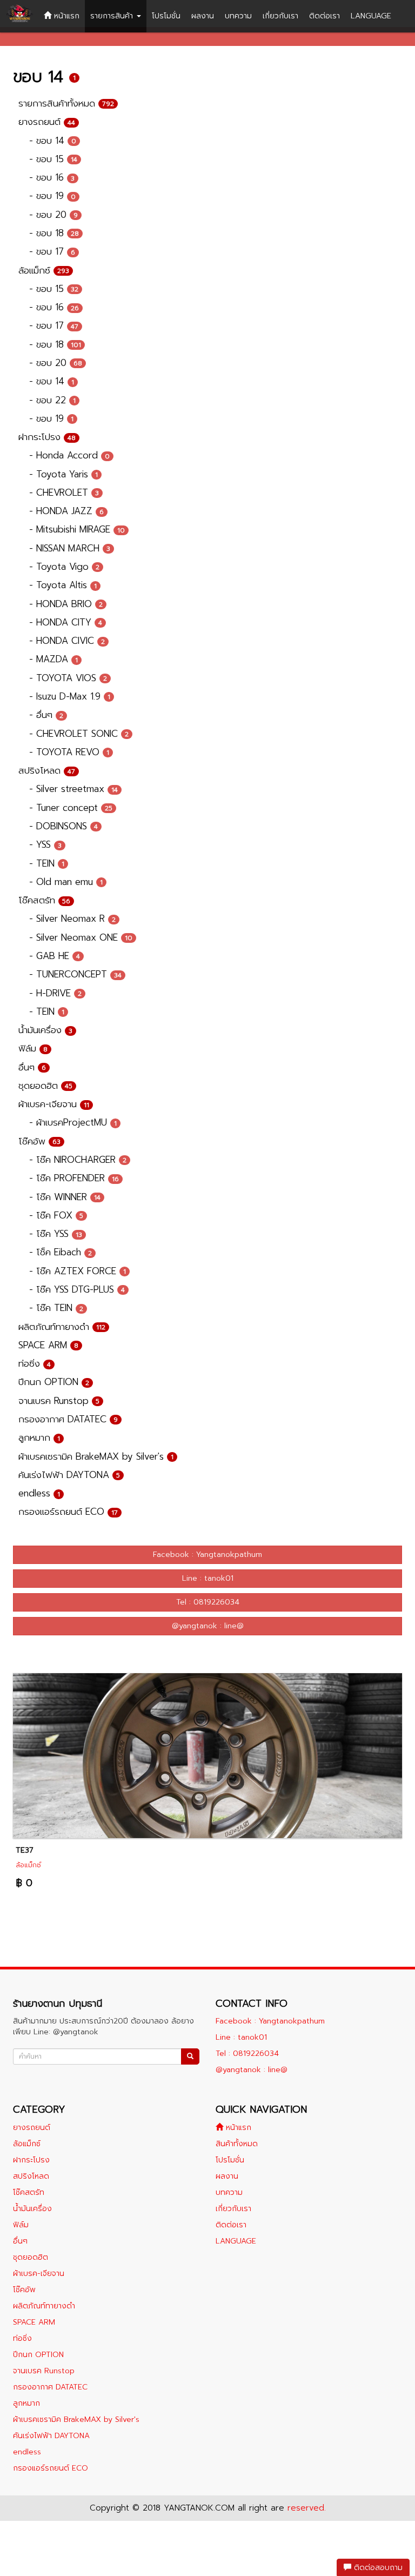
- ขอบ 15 (53, 159)
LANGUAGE (371, 16)
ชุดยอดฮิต (45, 1086)
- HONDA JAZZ (66, 511)
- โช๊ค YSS (56, 1234)
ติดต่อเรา (324, 16)
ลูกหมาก (39, 1437)
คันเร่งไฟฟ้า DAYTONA (69, 1475)
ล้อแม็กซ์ (44, 270)
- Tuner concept (71, 808)
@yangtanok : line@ (208, 1626)
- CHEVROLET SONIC (79, 734)
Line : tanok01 (208, 1578)
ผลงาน (203, 16)
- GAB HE (55, 956)
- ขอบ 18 (54, 233)
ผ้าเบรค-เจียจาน (54, 1104)
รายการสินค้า (113, 16)
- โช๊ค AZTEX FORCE (78, 1271)
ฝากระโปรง (47, 437)
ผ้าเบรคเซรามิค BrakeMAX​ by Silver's (96, 1456)
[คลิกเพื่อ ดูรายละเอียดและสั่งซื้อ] (207, 1755)
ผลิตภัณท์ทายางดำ (62, 1327)
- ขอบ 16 (52, 177)
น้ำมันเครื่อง (45, 1030)
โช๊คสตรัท (44, 900)
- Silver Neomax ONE (81, 937)
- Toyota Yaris (63, 474)
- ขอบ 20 (53, 215)
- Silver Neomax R (72, 918)
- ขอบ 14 (53, 141)
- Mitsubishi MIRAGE (77, 529)
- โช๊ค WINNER (65, 1197)
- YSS (45, 844)
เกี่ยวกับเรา (280, 16)
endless (39, 1493)
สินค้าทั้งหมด (237, 2144)
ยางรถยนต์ (47, 122)
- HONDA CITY (66, 622)
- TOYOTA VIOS (68, 678)
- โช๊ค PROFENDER (74, 1178)
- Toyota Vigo (64, 567)
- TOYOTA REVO (69, 752)
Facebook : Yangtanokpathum (207, 1555)
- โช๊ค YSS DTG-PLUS (77, 1289)
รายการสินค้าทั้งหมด (66, 103)
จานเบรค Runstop (59, 1401)
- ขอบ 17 (52, 251)
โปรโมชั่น (166, 16)
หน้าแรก (65, 16)
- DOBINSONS (63, 826)
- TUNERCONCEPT (75, 974)
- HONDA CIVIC (67, 641)
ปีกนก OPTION (54, 1382)
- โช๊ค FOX (56, 1215)
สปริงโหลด (47, 770)
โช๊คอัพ (39, 1141)
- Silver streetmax (73, 789)
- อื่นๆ (46, 715)
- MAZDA (53, 659)
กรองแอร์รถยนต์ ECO (68, 1512)
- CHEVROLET (64, 492)
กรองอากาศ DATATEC (68, 1419)
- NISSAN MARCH (70, 548)
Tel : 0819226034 (208, 1602)
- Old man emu (66, 882)
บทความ (238, 16)
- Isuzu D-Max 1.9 (70, 696)
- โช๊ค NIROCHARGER (78, 1160)
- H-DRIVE (55, 993)
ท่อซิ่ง (35, 1363)
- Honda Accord (69, 455)
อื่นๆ (32, 1067)
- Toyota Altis (63, 585)
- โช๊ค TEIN (56, 1308)
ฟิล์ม (33, 1048)
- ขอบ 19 (52, 196)
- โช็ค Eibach (61, 1252)
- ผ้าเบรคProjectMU (73, 1122)
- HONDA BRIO (66, 604)
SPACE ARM (48, 1345)
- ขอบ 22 (52, 400)
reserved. (307, 2508)
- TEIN (47, 863)
